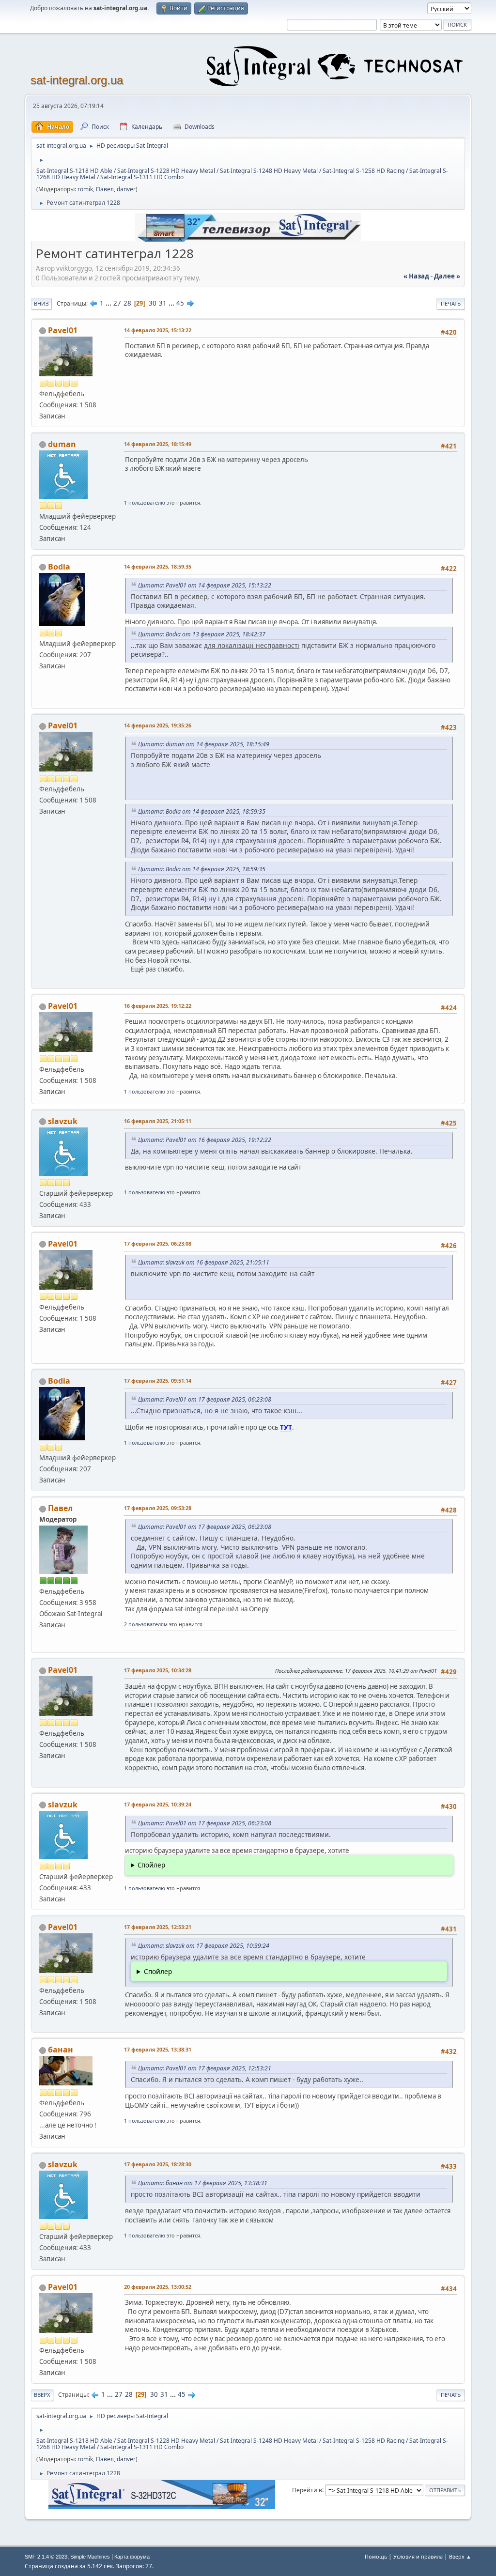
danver (126, 189)
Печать (451, 303)
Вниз (41, 303)
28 (127, 303)
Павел (105, 189)
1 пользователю (145, 502)
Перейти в (307, 2490)
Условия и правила (418, 2556)
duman (62, 444)
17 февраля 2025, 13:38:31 (158, 2049)
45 (180, 303)
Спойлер (151, 1865)
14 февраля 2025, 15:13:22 (158, 330)
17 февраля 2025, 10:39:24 (158, 1804)
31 (163, 303)
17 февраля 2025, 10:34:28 (158, 1670)
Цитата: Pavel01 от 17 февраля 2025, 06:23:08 (205, 1399)
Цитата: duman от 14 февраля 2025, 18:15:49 (204, 744)
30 (153, 303)
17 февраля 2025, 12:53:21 (158, 1927)
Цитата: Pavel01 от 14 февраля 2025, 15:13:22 (205, 585)
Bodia (59, 567)
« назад (416, 276)
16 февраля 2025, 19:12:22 (158, 1006)
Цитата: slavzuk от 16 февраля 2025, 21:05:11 (204, 1262)
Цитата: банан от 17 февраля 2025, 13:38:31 (203, 2183)
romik (85, 189)
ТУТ (286, 1427)
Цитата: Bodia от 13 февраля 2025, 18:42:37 (202, 634)
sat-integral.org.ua (77, 80)
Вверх (42, 2395)
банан (61, 2050)
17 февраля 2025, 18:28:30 (158, 2164)
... (109, 303)
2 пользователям (146, 1624)
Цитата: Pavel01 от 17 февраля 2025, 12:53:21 (205, 2068)
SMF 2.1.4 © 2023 (46, 2557)
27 (117, 303)
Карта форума (132, 2557)
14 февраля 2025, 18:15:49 (158, 444)
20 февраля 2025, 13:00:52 (158, 2287)
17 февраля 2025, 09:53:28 (158, 1508)
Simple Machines (90, 2557)
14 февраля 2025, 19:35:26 (158, 725)
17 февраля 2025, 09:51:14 (158, 1381)
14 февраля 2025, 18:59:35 (158, 566)
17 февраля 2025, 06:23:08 (158, 1243)
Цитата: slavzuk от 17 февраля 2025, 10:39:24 (204, 1946)
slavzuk (63, 1121)
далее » (447, 276)
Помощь (376, 2556)
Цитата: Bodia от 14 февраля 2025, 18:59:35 (202, 811)
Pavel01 (63, 330)
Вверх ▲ (460, 2556)
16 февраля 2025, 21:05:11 (158, 1121)
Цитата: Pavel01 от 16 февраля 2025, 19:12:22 (205, 1140)
